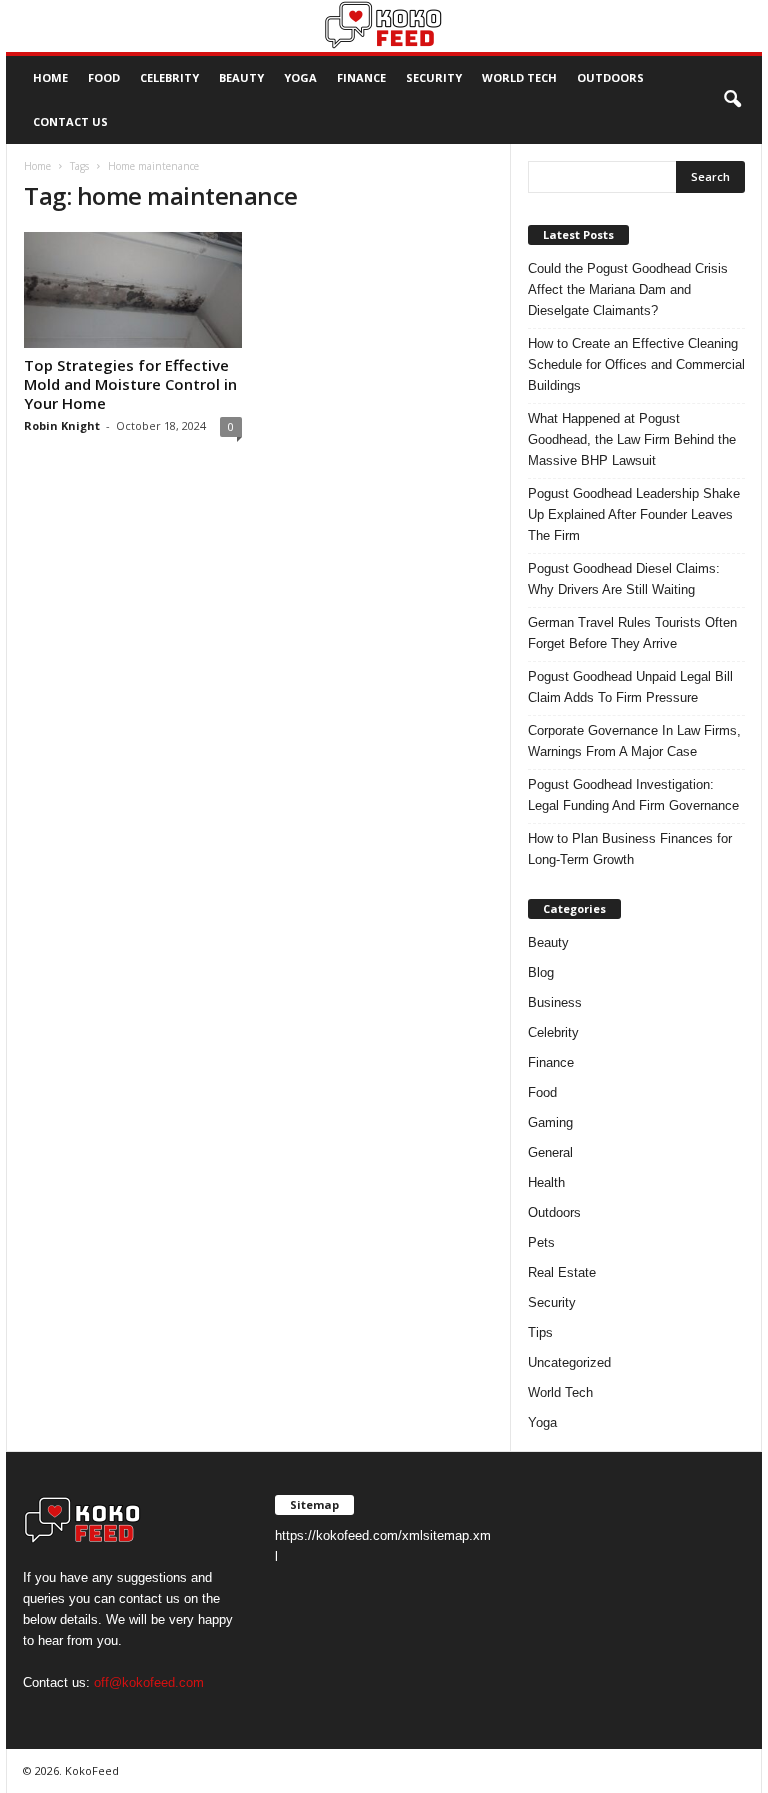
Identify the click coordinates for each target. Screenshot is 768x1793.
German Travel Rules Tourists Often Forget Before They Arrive (632, 633)
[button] (732, 100)
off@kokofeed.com (149, 1682)
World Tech (519, 77)
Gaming (550, 1122)
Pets (541, 1242)
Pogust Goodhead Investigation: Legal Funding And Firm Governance (633, 795)
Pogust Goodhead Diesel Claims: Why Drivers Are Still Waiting (624, 579)
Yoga (300, 77)
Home (50, 77)
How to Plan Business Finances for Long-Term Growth (630, 849)
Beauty (241, 77)
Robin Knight (62, 425)
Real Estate (562, 1272)
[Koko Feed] (384, 26)
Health (546, 1182)
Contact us (70, 121)
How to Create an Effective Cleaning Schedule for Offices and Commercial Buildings (636, 364)
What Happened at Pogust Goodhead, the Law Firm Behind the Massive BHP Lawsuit (632, 439)
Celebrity (169, 77)
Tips (540, 1332)
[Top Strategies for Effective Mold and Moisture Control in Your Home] (133, 290)
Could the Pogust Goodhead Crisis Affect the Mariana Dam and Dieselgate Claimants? (628, 289)
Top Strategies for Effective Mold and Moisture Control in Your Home (130, 384)
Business (555, 1002)
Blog (541, 972)
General (550, 1152)
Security (434, 77)
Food (104, 77)
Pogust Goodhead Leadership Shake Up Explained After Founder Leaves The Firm (634, 514)
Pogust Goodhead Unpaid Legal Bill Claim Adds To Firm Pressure (630, 687)
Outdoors (610, 77)
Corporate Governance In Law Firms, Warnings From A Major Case (634, 741)
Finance (361, 77)
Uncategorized (569, 1362)
